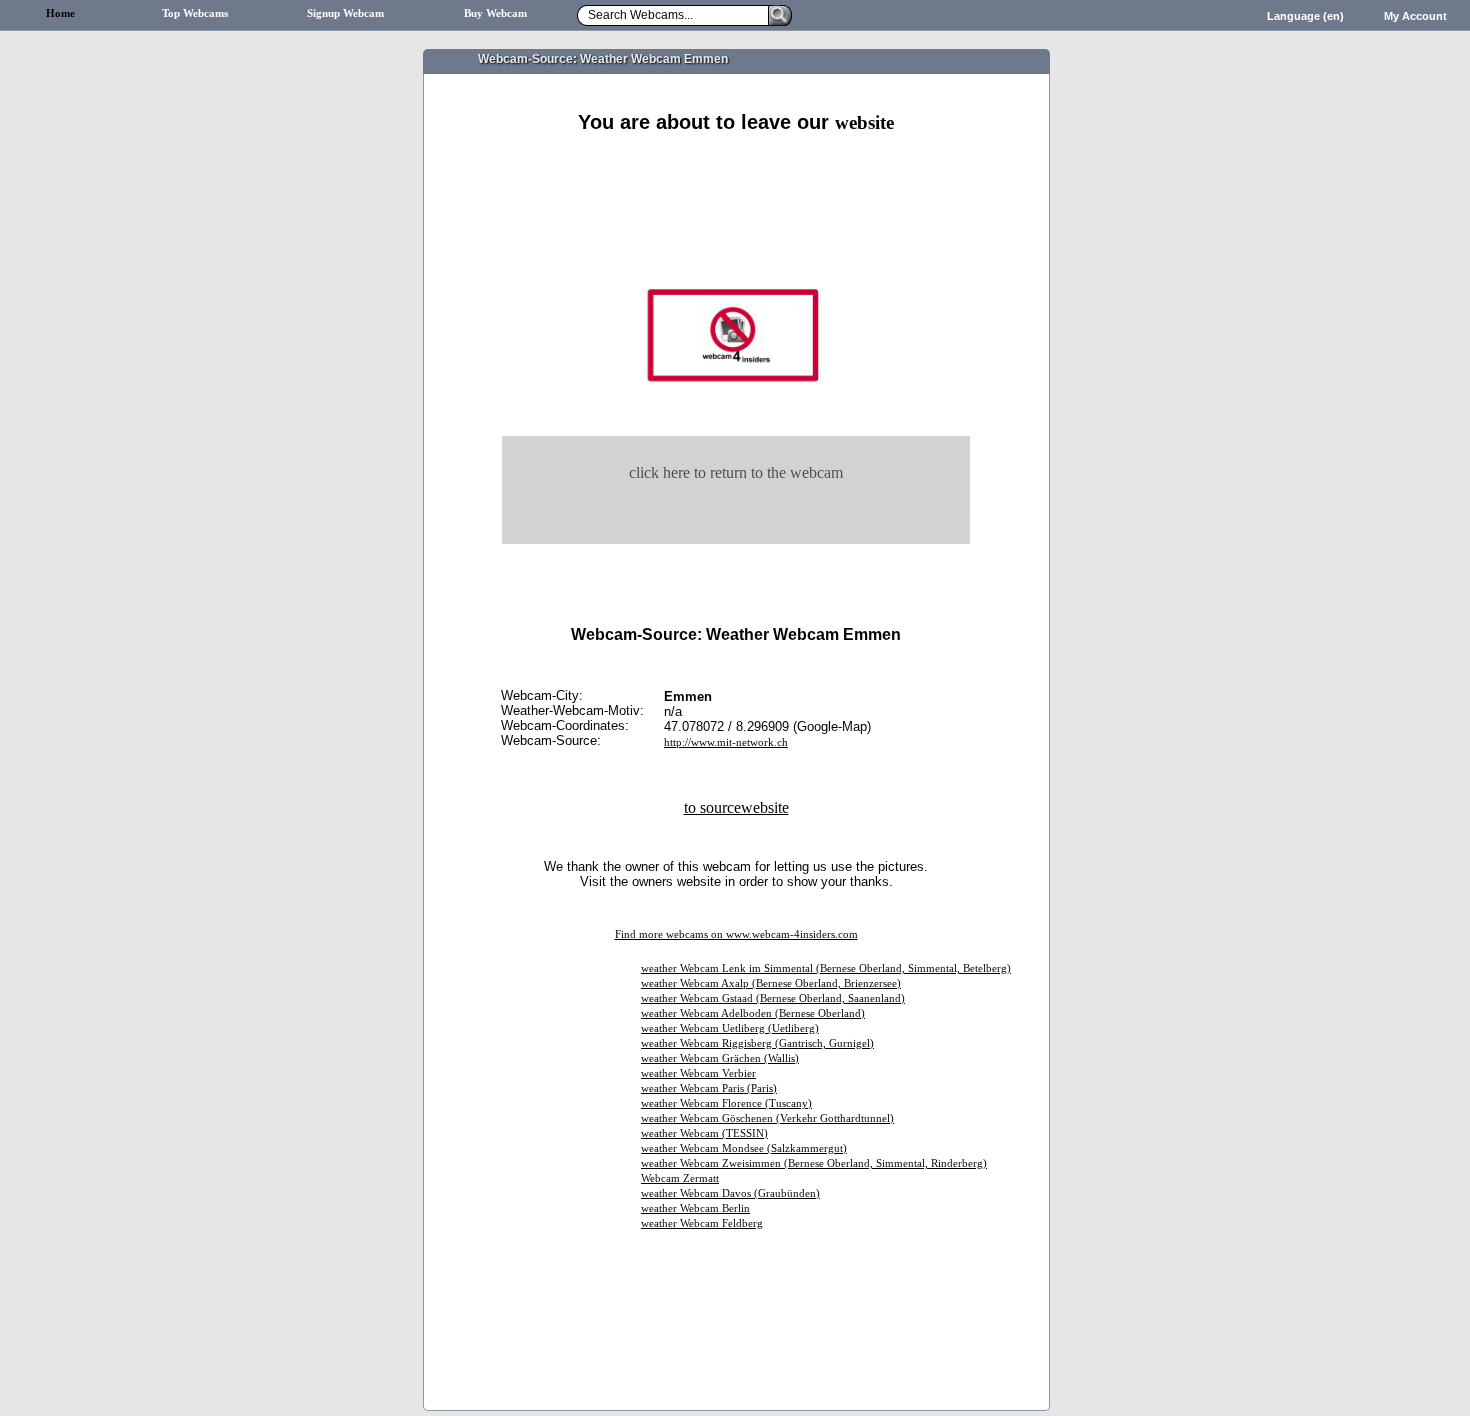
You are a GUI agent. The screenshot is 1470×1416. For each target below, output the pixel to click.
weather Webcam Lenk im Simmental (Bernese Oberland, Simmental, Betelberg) (826, 968)
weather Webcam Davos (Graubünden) (730, 1193)
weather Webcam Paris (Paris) (709, 1088)
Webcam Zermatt (680, 1178)
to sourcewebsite (736, 807)
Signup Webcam (345, 13)
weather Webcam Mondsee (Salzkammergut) (744, 1148)
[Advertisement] (736, 157)
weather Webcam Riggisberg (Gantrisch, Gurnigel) (757, 1043)
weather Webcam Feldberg (702, 1223)
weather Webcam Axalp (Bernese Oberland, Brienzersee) (771, 983)
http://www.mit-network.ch (726, 742)
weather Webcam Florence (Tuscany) (726, 1103)
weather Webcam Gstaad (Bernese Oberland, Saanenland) (773, 998)
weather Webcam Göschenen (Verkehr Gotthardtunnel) (767, 1118)
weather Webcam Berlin (695, 1208)
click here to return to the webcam (736, 472)
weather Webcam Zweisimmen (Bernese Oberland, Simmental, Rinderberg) (814, 1163)
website (864, 122)
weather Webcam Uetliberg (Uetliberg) (730, 1028)
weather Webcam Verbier (698, 1073)
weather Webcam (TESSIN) (704, 1133)
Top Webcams (195, 13)
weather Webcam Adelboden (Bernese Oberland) (753, 1013)
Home (60, 13)
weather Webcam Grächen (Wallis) (720, 1058)
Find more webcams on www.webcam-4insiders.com (736, 934)
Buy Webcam (495, 13)
